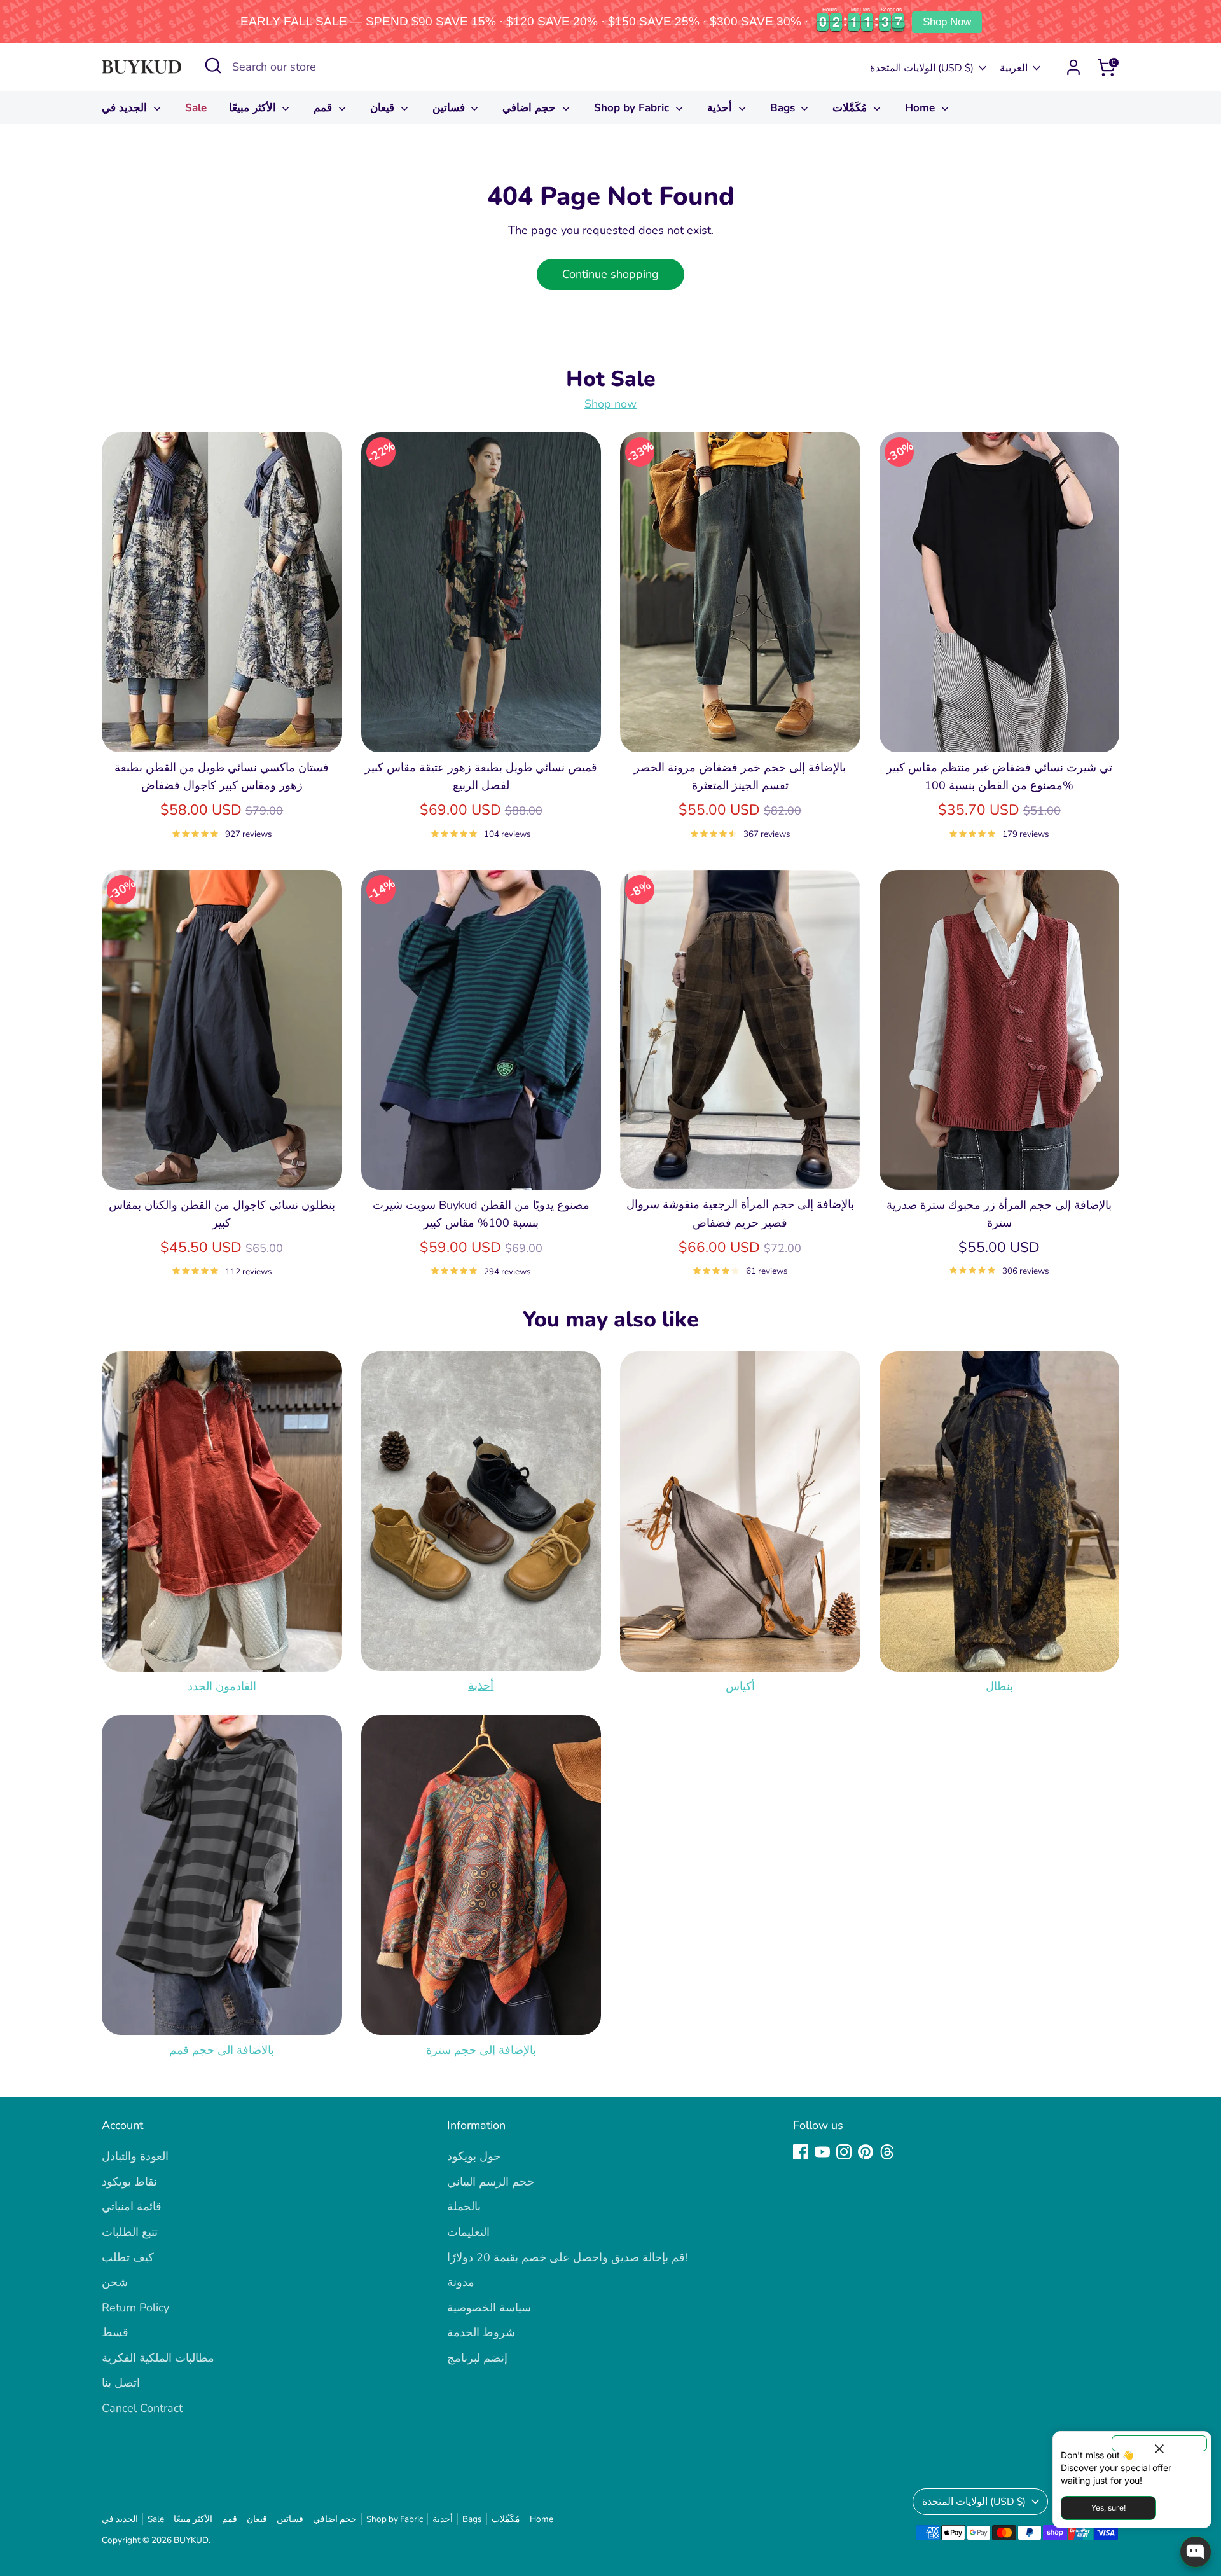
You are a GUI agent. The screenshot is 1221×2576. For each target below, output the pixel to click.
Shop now (610, 404)
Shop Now (947, 22)
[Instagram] (844, 2152)
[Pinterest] (866, 2152)
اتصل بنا (121, 2383)
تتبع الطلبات (130, 2232)
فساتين (450, 108)
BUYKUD (191, 2540)
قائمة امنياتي (132, 2207)
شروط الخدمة (481, 2332)
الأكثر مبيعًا (254, 108)
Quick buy (222, 731)
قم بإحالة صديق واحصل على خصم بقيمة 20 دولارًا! (567, 2257)
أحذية (721, 108)
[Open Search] (213, 65)
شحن (115, 2282)
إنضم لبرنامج (477, 2358)
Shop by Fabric (633, 108)
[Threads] (887, 2152)
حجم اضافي (531, 108)
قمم (324, 108)
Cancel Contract (142, 2408)
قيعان (384, 108)
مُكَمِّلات (851, 108)
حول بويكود (474, 2156)
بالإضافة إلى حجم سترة (481, 2049)
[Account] (1073, 67)
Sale (196, 108)
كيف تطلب (128, 2257)
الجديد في (126, 108)
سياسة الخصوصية (489, 2308)
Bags (784, 108)
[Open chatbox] (1196, 2552)
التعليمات (468, 2232)
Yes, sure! (1108, 2508)
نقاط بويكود (129, 2182)
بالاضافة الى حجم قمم (222, 2049)
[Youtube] (822, 2152)
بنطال (999, 1686)
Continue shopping (610, 274)
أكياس (740, 1686)
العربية (1014, 68)
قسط (115, 2332)
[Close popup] (1159, 2443)
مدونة (461, 2282)
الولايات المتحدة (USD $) (922, 68)
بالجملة (464, 2207)
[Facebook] (801, 2152)
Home (921, 108)
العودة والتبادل (135, 2156)
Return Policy (135, 2308)
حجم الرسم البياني (491, 2182)
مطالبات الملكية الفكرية (158, 2358)
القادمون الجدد (222, 1686)
